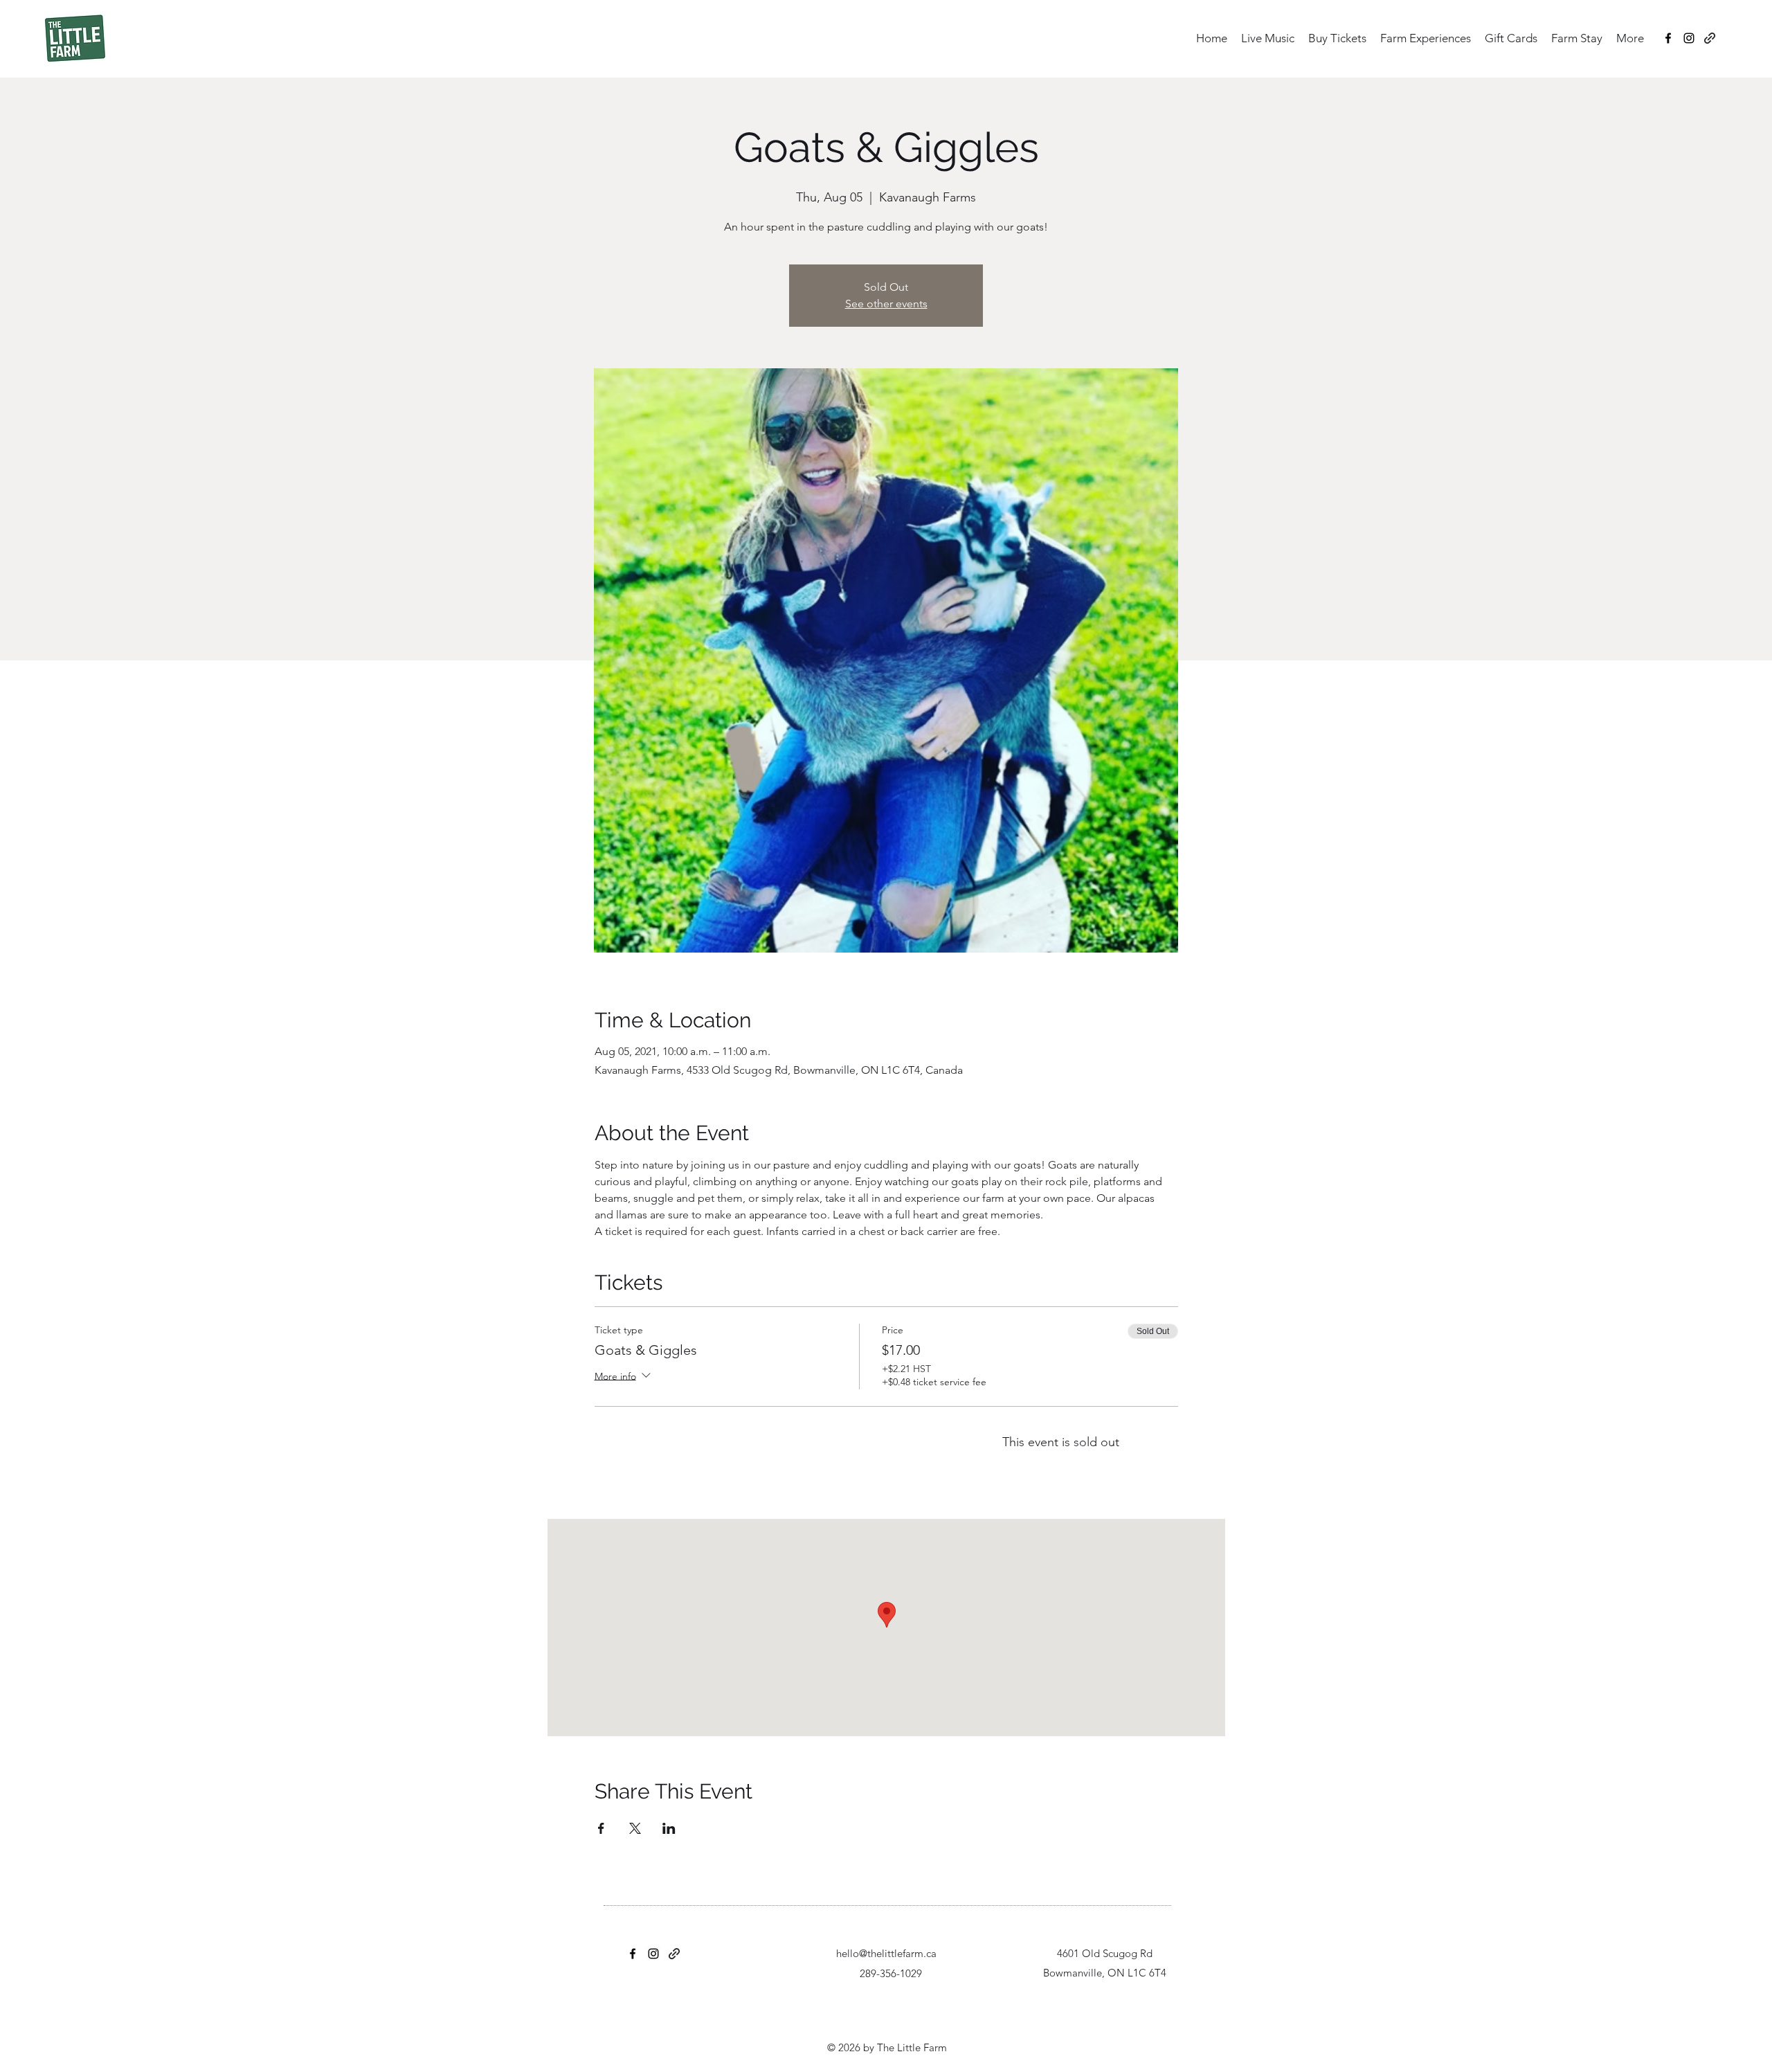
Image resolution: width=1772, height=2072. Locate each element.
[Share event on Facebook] (601, 1828)
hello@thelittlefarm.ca (886, 1953)
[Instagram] (1689, 38)
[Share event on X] (635, 1828)
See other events (886, 304)
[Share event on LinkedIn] (669, 1828)
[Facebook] (1668, 38)
